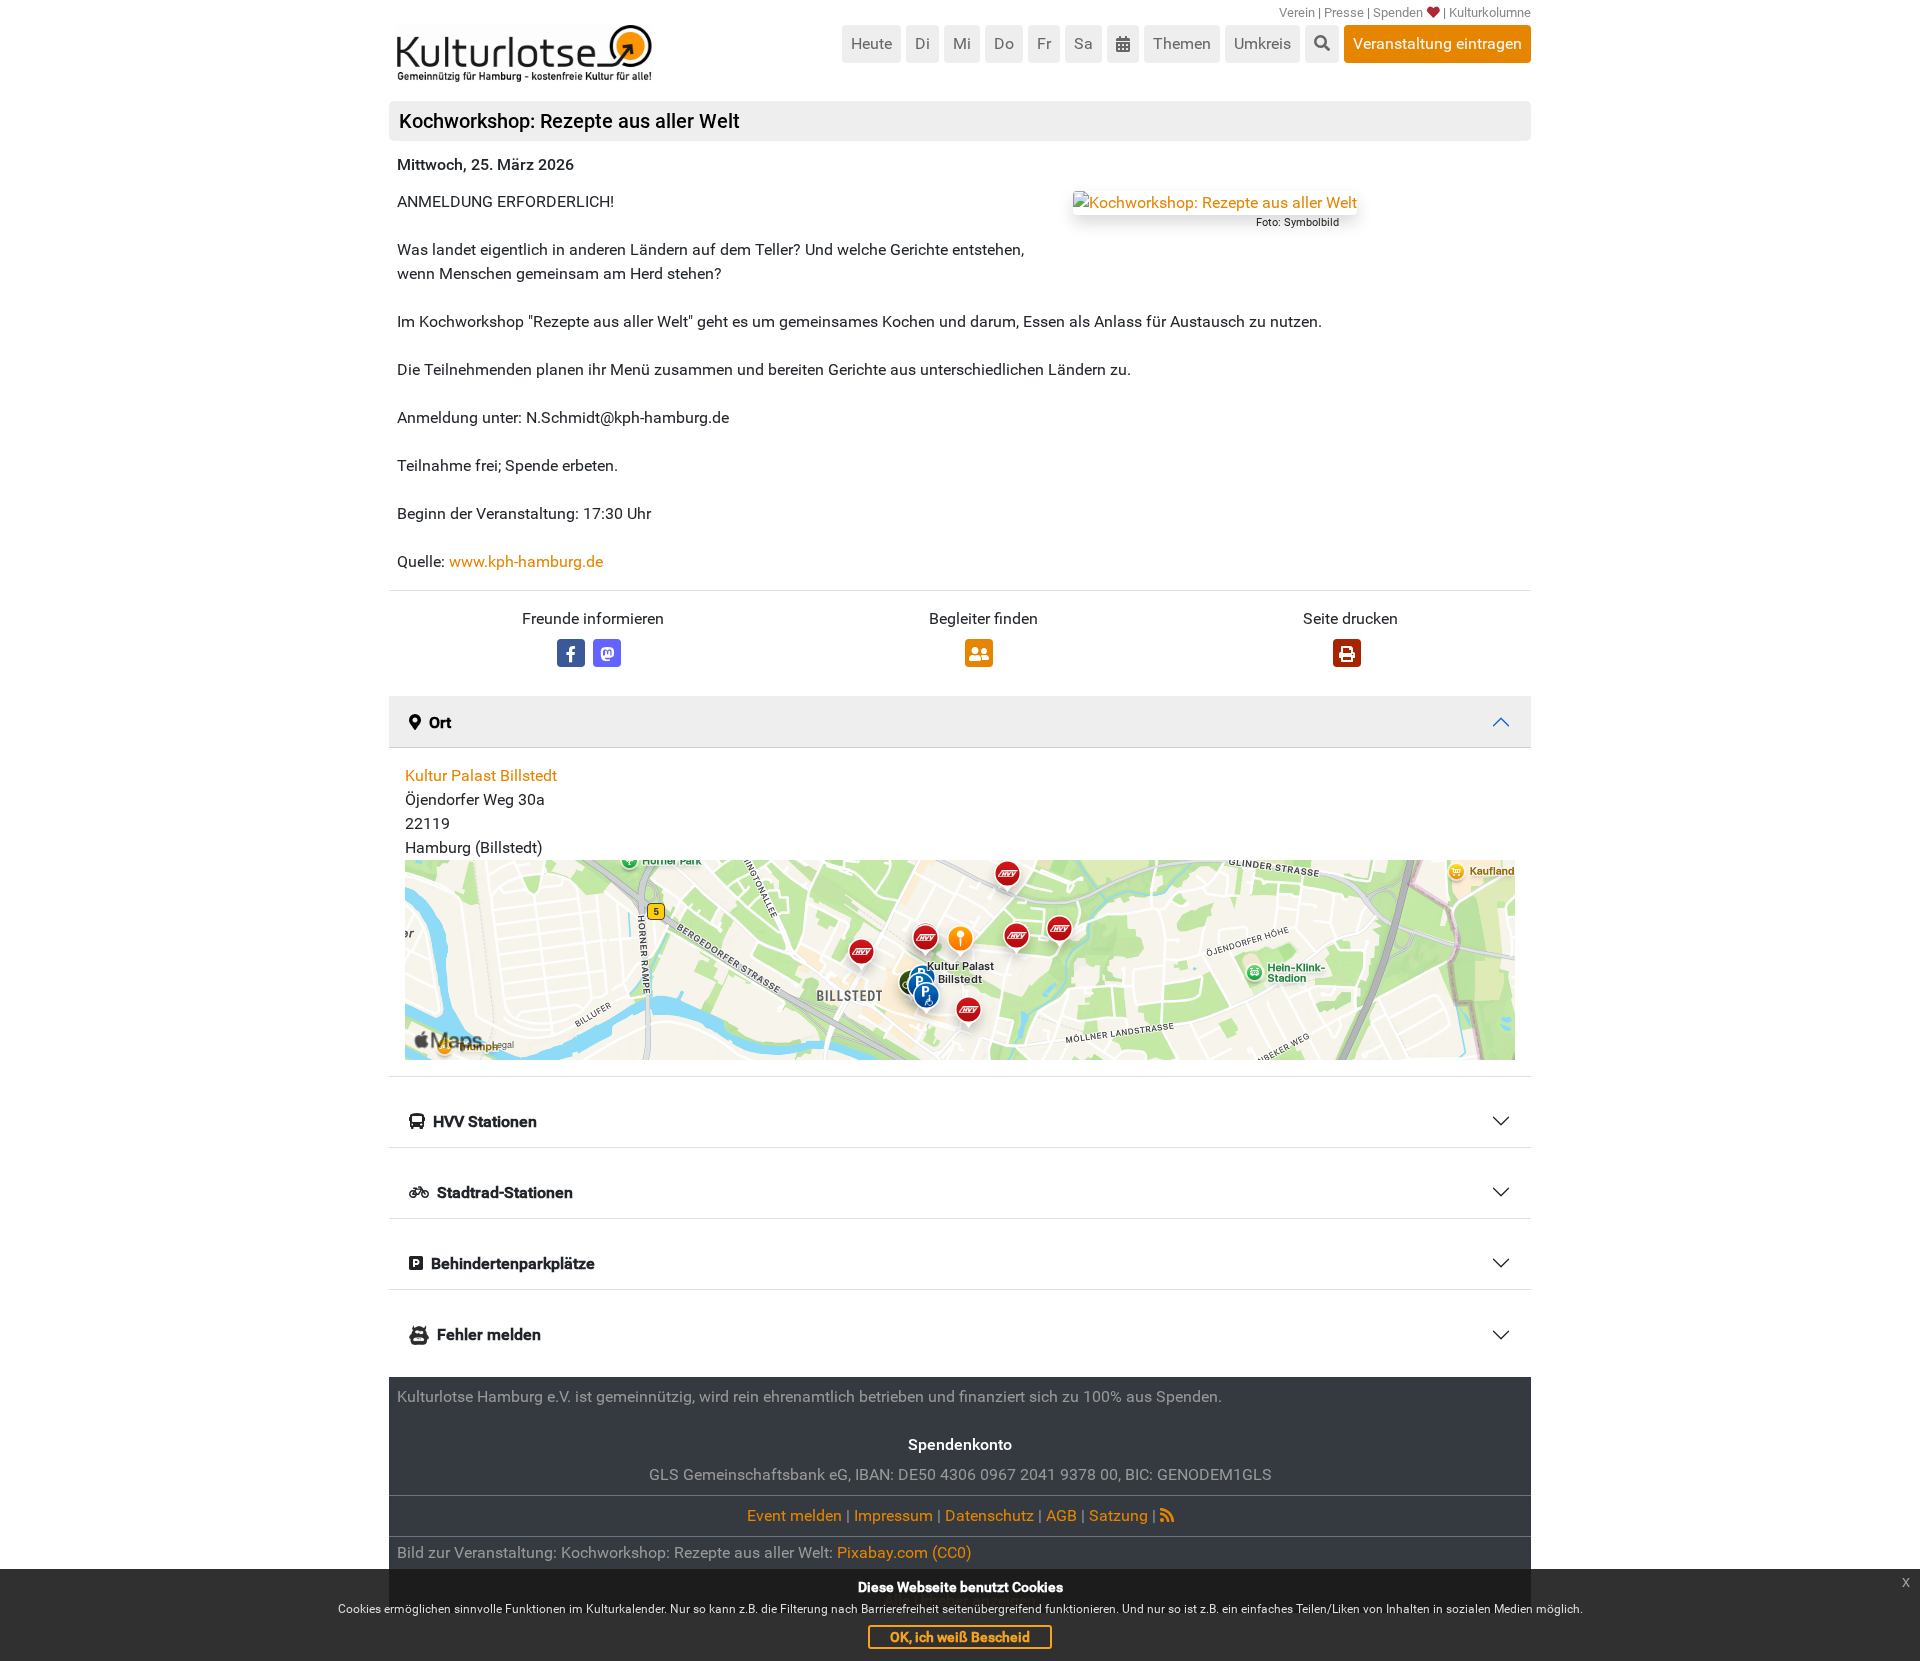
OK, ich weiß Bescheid (960, 1637)
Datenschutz (989, 1515)
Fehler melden (489, 1334)
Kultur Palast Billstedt (481, 775)
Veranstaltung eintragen (1437, 43)
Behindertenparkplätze (513, 1263)
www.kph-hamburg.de (526, 561)
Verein (1297, 12)
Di (922, 43)
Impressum (893, 1515)
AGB (1061, 1515)
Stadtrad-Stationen (505, 1192)
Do (1004, 43)
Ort (440, 722)
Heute (871, 43)
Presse (1344, 12)
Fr (1044, 43)
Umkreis (1262, 43)
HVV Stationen (485, 1121)
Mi (962, 43)
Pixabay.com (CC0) (904, 1552)
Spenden (1398, 12)
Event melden (794, 1515)
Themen (1182, 43)
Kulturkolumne (1490, 12)
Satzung (1118, 1515)
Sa (1083, 43)
